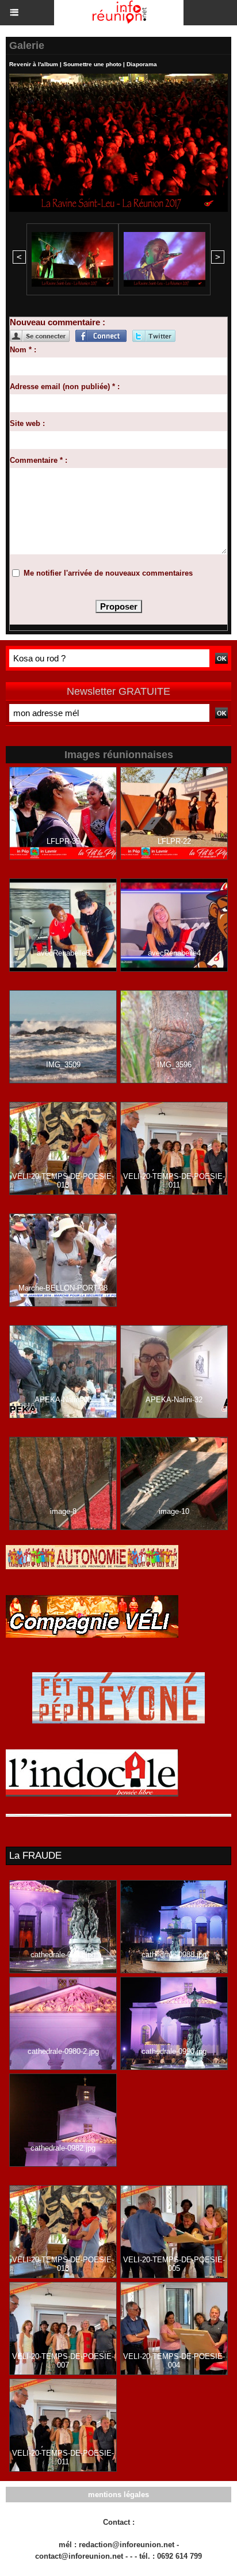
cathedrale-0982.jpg (63, 2148)
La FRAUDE (35, 1856)
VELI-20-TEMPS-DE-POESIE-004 (174, 2361)
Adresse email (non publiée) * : (65, 387)
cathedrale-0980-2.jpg (63, 2051)
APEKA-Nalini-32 (174, 1400)
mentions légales (118, 2495)
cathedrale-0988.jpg (174, 1955)
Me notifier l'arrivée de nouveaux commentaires (108, 573)
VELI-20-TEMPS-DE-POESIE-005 (174, 2264)
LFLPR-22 (174, 841)
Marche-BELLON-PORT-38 (63, 1288)
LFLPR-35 (63, 841)
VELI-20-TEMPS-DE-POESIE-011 (174, 1181)
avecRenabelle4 (174, 953)
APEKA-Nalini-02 (63, 1400)
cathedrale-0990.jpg (174, 2051)
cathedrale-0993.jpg (63, 1955)
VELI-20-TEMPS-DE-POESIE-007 (63, 2361)
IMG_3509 (63, 1065)
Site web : (27, 423)
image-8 (63, 1511)
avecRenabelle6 (63, 953)
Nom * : (23, 350)
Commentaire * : (39, 460)
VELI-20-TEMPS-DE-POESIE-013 (63, 1181)
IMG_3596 (174, 1065)
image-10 (174, 1511)
